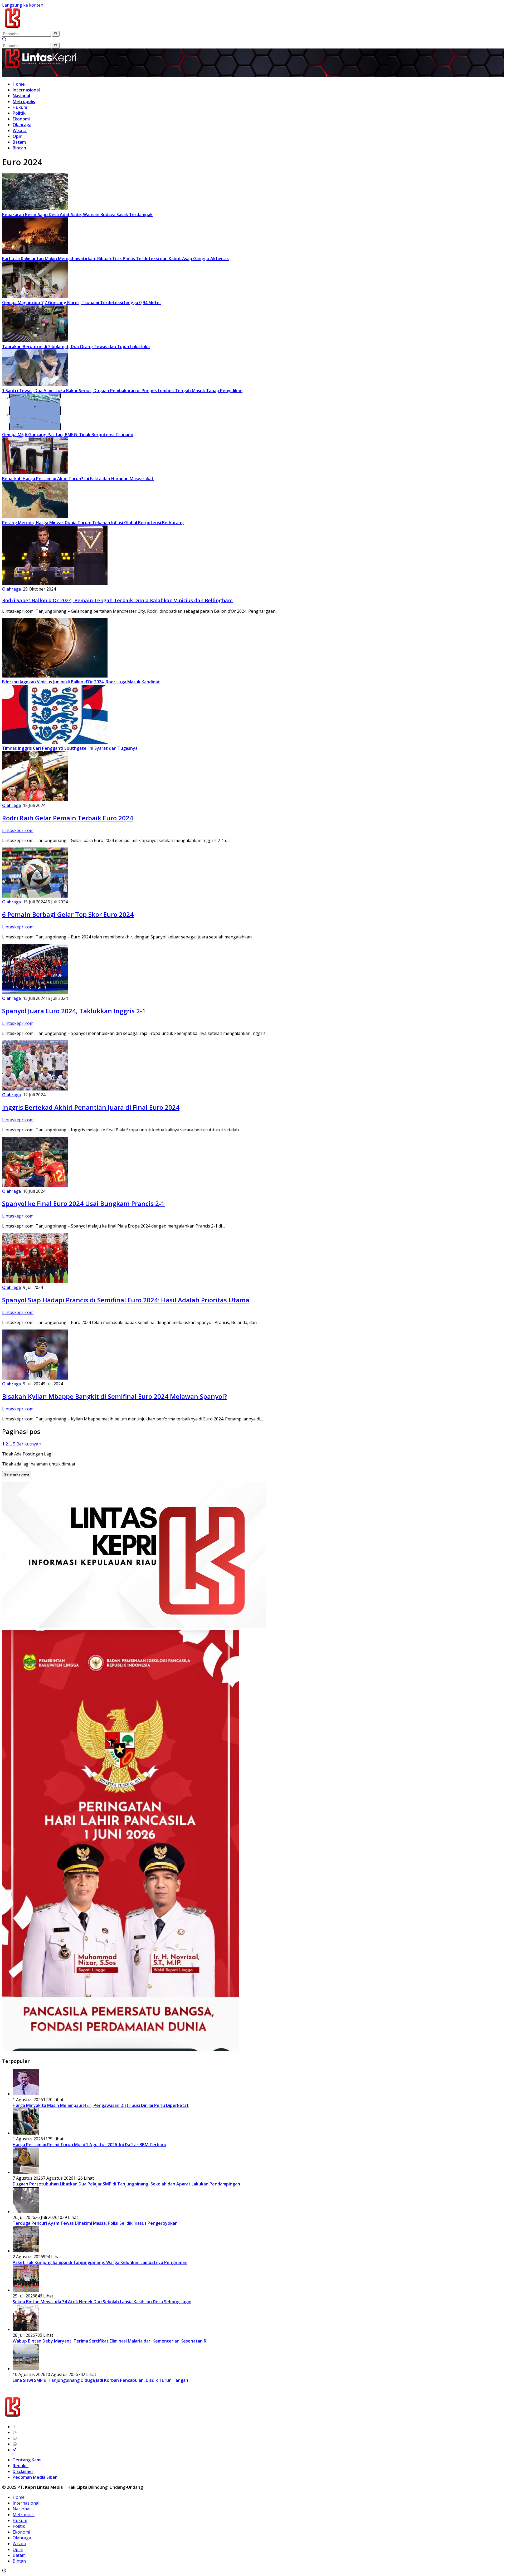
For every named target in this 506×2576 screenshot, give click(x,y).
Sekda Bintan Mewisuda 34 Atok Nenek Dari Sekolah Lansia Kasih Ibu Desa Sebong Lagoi (102, 2302)
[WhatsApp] (15, 2444)
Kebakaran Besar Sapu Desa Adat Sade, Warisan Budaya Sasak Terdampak (77, 215)
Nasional (21, 96)
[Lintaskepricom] (48, 28)
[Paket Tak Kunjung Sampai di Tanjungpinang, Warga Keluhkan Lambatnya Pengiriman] (26, 2251)
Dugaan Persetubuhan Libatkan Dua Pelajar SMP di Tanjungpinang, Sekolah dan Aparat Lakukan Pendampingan (126, 2184)
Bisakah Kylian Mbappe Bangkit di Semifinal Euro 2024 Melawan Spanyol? (115, 1396)
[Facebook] (15, 2427)
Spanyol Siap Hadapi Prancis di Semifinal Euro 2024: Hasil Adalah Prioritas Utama (126, 1300)
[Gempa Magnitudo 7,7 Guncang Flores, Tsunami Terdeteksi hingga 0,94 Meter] (35, 297)
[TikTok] (15, 2450)
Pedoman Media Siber (35, 2477)
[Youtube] (15, 2438)
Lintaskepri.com (18, 830)
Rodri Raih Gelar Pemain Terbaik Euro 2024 (68, 818)
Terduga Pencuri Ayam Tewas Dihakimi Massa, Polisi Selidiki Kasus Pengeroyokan (95, 2223)
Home (19, 84)
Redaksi (21, 2466)
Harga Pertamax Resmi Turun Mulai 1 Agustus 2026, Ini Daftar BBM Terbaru (89, 2145)
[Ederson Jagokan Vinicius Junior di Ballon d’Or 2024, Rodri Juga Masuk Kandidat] (55, 676)
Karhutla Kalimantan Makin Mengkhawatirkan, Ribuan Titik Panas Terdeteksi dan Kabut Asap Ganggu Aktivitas (115, 259)
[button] (56, 34)
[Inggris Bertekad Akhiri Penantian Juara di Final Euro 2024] (35, 1089)
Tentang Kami (27, 2460)
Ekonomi (21, 119)
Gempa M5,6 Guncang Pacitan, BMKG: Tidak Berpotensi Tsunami (67, 435)
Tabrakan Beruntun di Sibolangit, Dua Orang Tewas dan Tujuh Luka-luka (76, 347)
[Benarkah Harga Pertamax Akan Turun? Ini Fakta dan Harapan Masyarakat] (35, 473)
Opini (18, 136)
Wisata (20, 130)
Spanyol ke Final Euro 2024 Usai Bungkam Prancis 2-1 (83, 1203)
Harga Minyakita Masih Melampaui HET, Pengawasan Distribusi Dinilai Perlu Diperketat (101, 2105)
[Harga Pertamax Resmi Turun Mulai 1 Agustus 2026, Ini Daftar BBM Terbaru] (26, 2133)
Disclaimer (23, 2471)
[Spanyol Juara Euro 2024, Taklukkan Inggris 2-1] (35, 992)
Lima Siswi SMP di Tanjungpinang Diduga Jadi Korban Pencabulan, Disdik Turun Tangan (100, 2380)
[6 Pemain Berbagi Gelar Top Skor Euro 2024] (35, 896)
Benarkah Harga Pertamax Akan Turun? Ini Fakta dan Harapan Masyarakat (78, 479)
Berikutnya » (29, 1444)
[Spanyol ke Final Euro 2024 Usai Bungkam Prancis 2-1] (35, 1185)
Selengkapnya (17, 1474)
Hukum (20, 107)
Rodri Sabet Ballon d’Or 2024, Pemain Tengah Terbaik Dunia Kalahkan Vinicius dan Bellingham (117, 600)
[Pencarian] (4, 40)
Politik (19, 113)
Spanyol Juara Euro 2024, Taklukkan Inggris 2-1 (74, 1011)
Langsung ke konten (23, 5)
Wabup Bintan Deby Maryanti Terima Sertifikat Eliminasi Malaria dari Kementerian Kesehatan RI (110, 2341)
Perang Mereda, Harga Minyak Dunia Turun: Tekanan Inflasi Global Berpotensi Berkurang (93, 523)
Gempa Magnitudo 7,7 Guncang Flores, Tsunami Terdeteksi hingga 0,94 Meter (82, 303)
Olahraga (22, 125)
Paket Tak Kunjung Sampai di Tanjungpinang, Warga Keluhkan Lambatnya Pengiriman (100, 2262)
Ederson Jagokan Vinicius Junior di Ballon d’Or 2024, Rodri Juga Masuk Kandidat (81, 682)
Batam (19, 142)
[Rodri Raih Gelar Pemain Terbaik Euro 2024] (35, 800)
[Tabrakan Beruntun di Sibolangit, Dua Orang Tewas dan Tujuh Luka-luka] (35, 341)
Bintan (19, 148)
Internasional (26, 90)
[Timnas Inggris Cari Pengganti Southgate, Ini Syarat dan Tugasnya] (55, 742)
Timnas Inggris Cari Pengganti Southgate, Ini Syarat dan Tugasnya (70, 748)
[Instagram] (15, 2432)
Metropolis (24, 101)
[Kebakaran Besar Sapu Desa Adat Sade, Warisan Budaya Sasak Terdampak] (35, 209)
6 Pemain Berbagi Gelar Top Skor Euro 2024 (68, 914)
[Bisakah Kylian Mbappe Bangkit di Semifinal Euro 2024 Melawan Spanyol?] (35, 1378)
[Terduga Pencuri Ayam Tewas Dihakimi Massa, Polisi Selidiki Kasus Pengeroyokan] (26, 2212)
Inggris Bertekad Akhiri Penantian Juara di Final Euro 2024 (91, 1107)
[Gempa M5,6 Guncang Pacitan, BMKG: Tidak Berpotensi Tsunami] (35, 429)
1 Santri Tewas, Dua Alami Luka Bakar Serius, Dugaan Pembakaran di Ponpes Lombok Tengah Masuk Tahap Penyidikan (122, 391)
